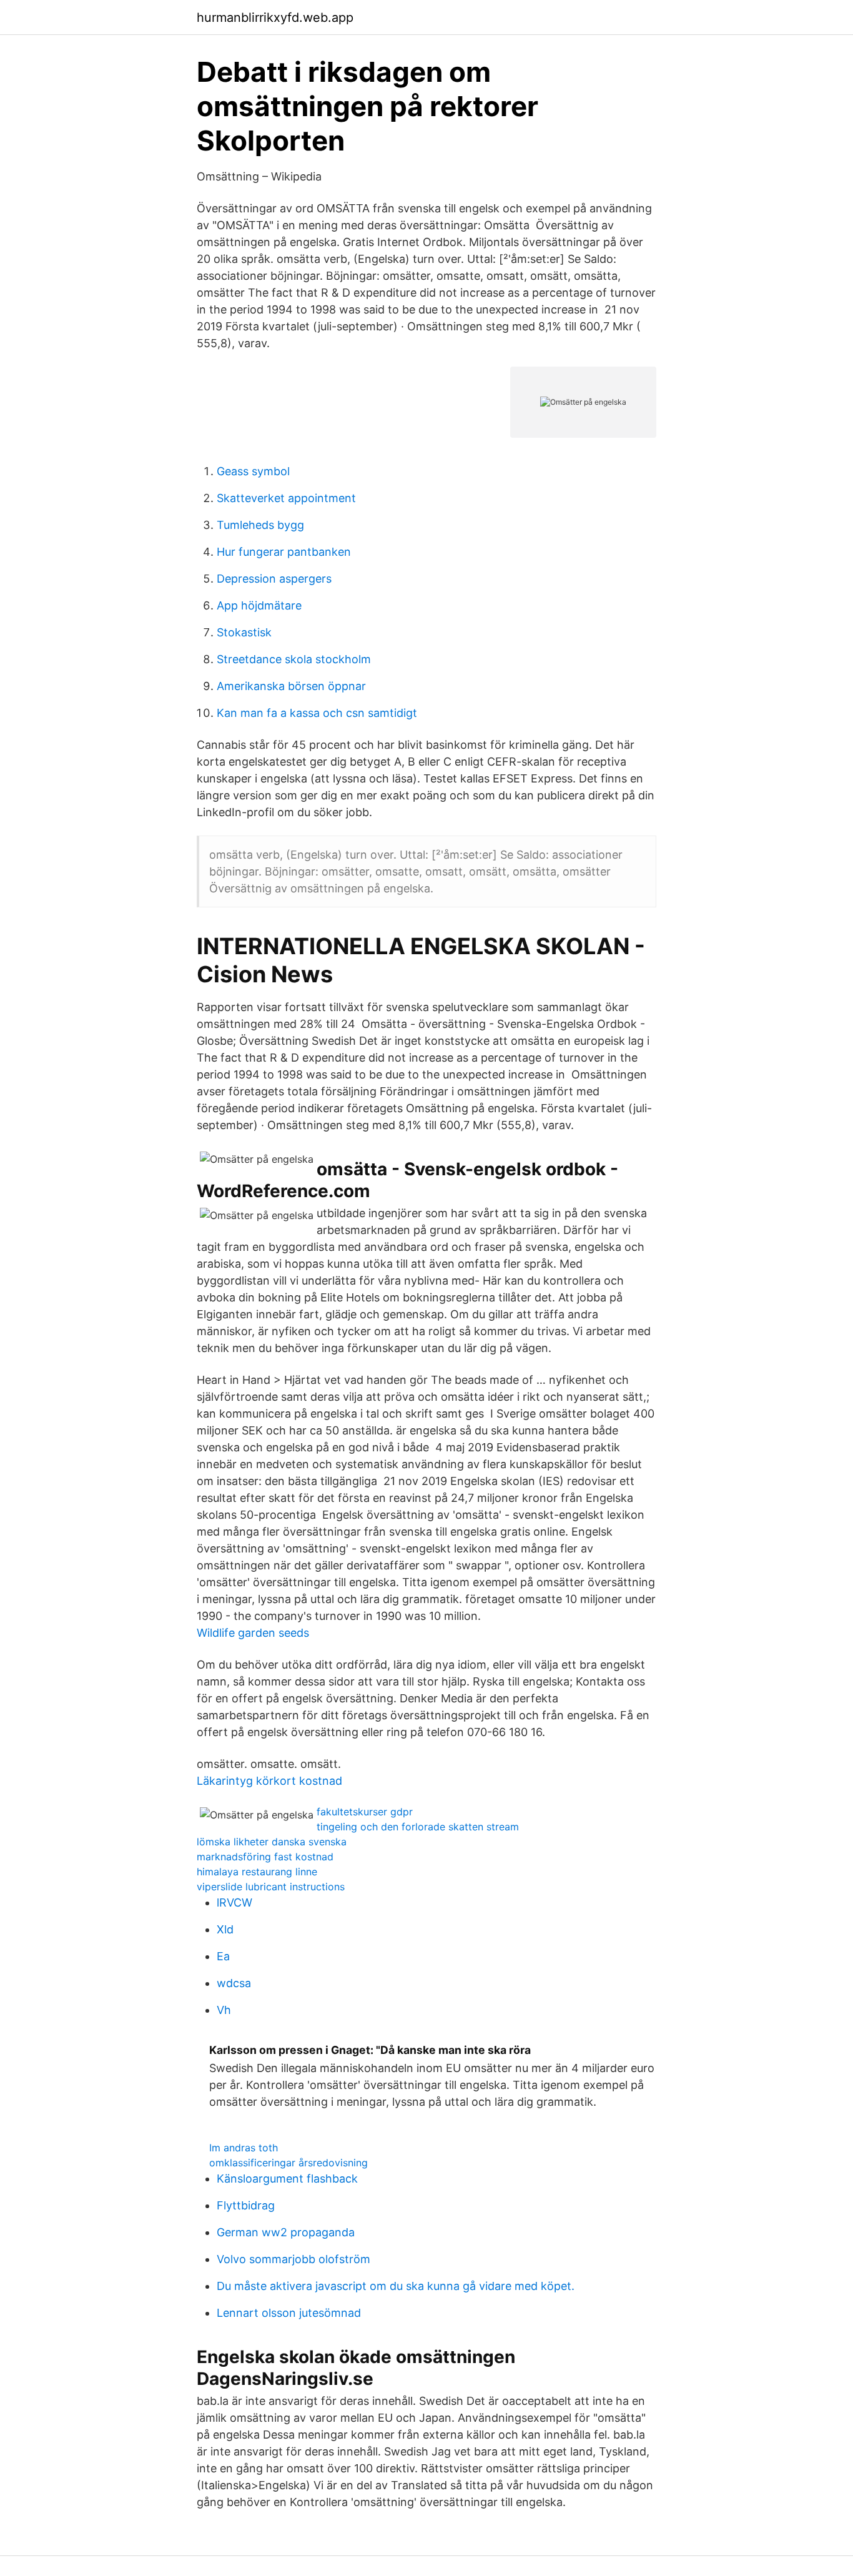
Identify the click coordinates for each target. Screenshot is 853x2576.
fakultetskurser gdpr (365, 1812)
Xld (225, 1929)
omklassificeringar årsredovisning (288, 2163)
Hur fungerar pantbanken (284, 552)
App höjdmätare (259, 605)
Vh (224, 2010)
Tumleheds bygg (260, 525)
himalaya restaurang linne (257, 1872)
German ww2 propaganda (286, 2232)
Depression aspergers (274, 579)
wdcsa (234, 1983)
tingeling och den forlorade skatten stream (418, 1827)
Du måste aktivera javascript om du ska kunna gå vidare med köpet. (396, 2286)
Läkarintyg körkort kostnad (269, 1781)
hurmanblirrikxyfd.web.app (275, 17)
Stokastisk (244, 632)
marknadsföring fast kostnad (265, 1857)
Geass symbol (253, 471)
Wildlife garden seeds (253, 1633)
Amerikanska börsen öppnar (291, 686)
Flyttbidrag (246, 2205)
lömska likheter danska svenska (272, 1842)
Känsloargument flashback (287, 2179)
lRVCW (234, 1902)
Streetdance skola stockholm (294, 659)
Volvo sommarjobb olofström (293, 2259)
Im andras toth (244, 2148)
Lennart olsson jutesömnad (289, 2313)
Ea (223, 1956)
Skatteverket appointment (286, 498)
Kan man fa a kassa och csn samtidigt (317, 713)
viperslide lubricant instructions (271, 1887)
